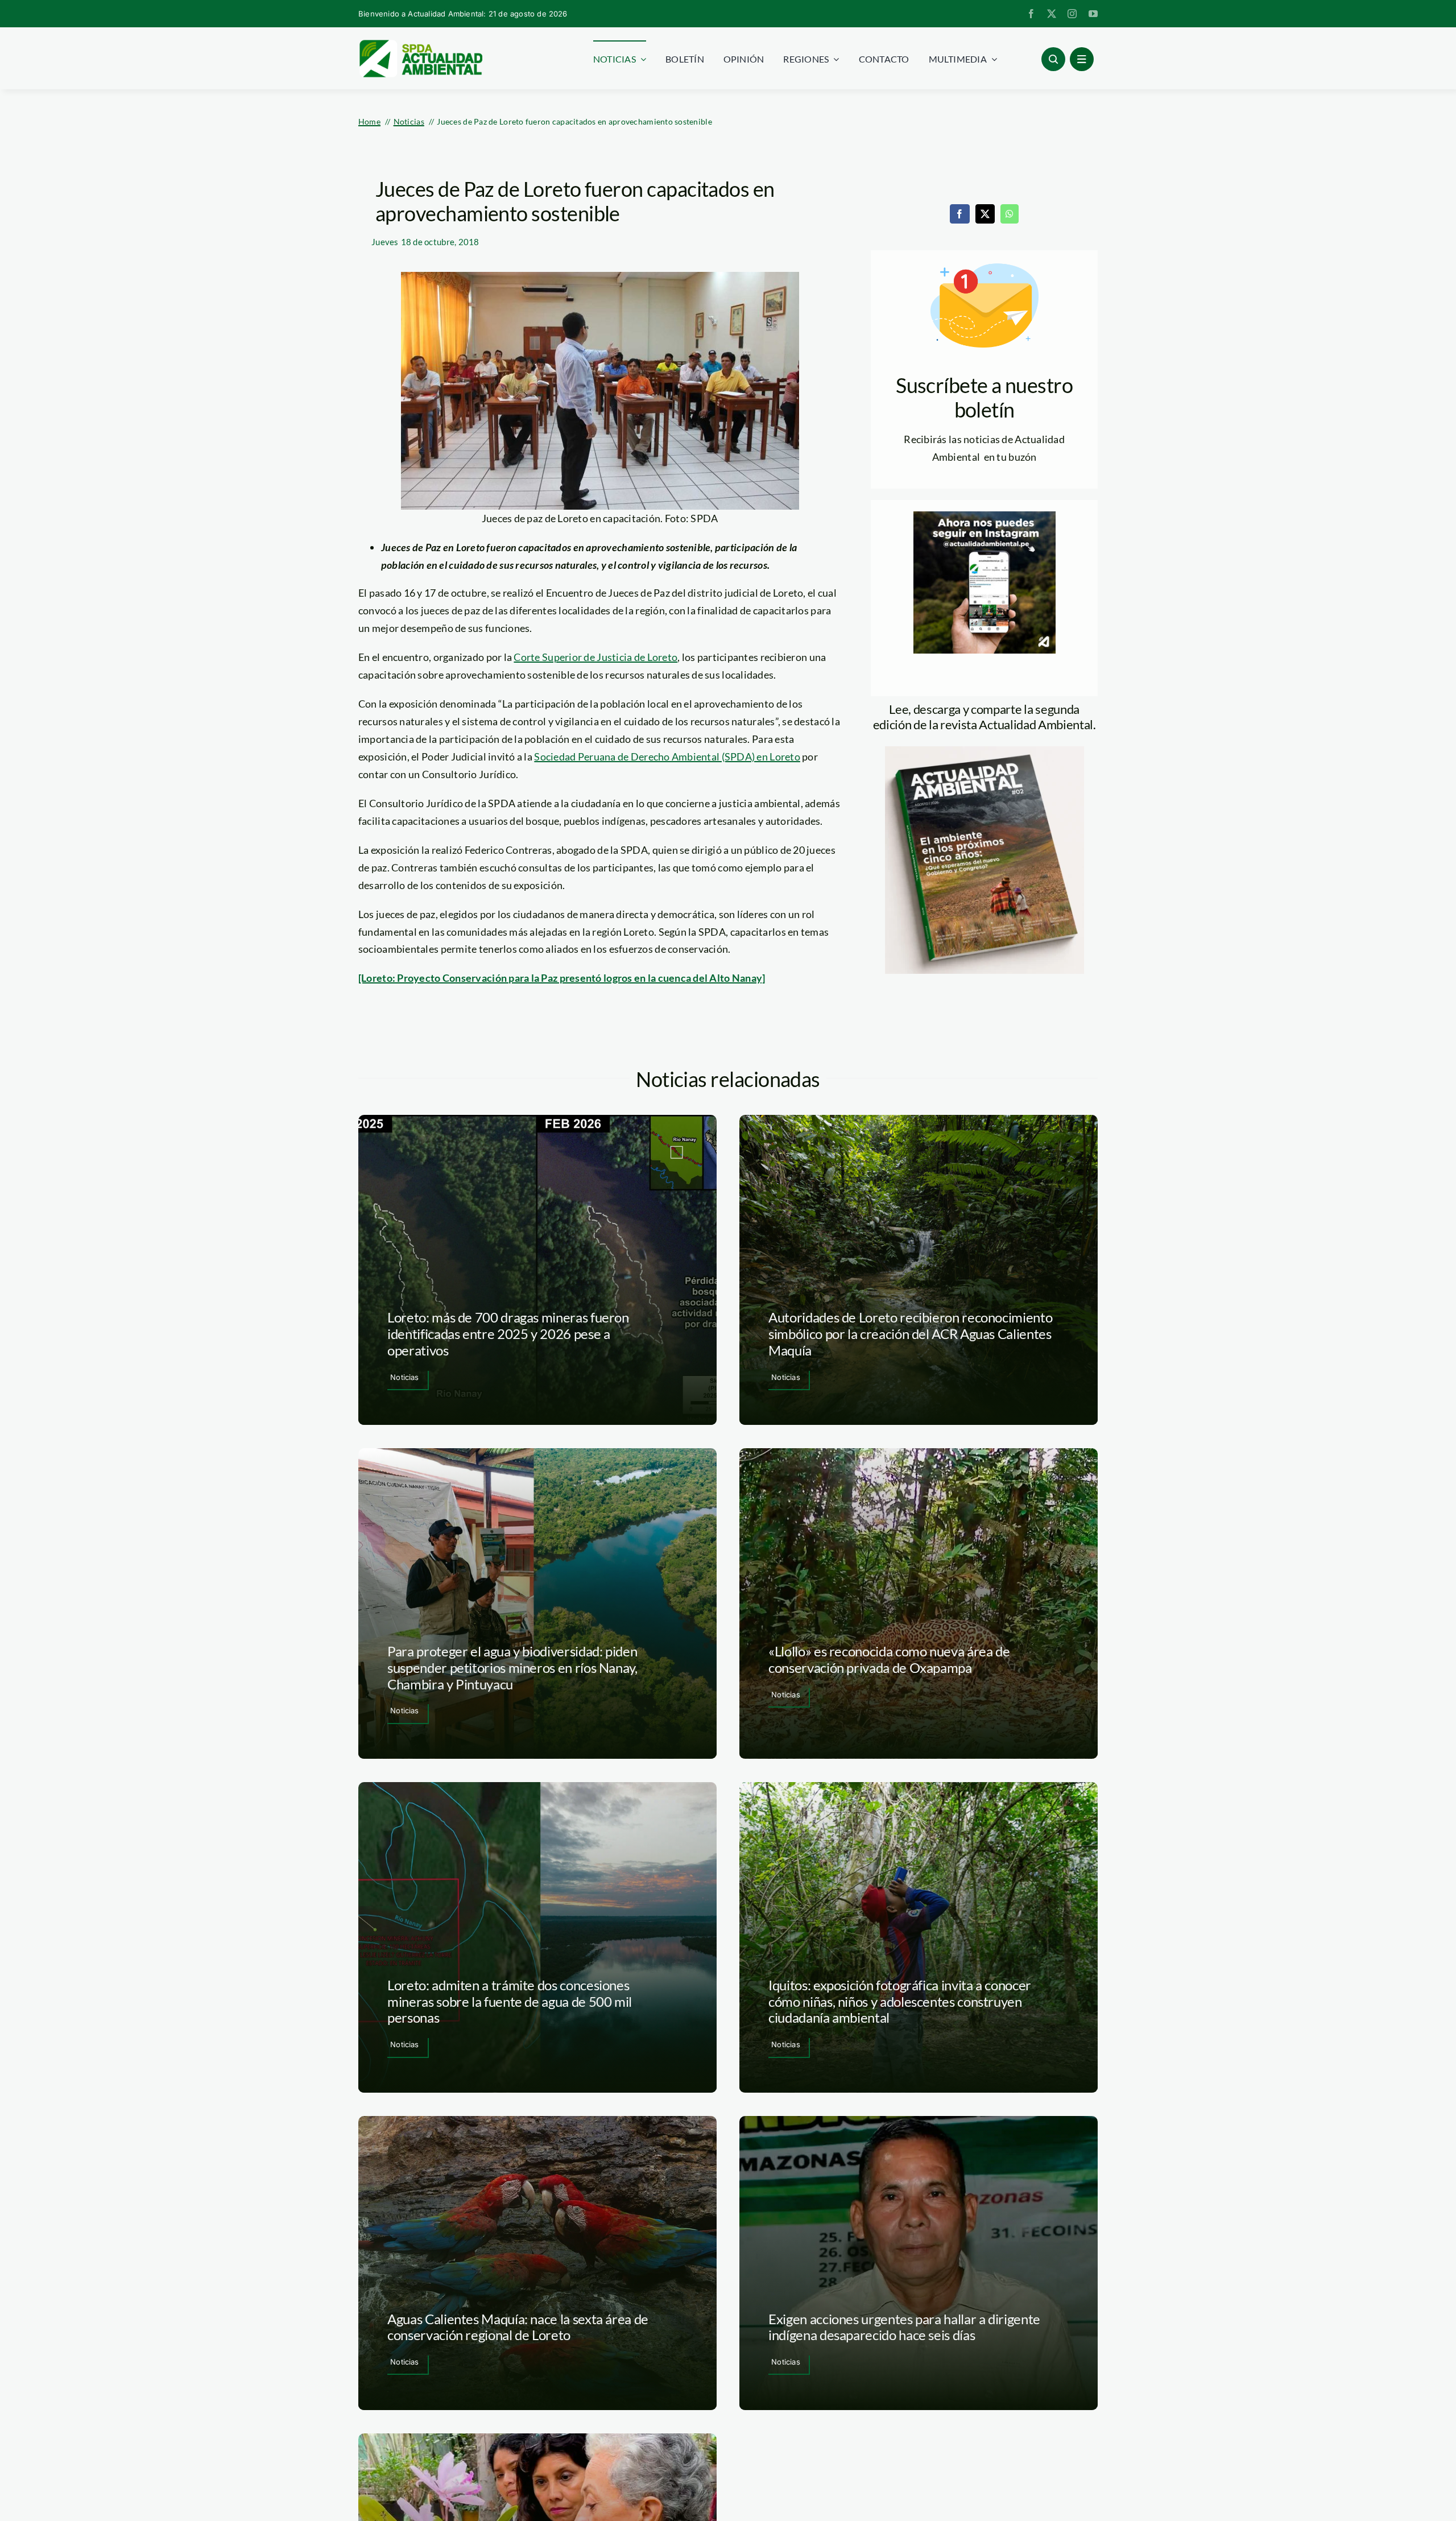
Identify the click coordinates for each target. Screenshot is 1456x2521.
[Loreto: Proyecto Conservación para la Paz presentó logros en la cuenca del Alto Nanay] (562, 978)
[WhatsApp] (1010, 214)
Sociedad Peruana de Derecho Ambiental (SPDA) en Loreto (667, 757)
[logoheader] (420, 44)
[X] (985, 214)
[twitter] (1052, 14)
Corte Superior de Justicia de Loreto (595, 657)
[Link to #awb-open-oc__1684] (1082, 59)
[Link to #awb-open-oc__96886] (1053, 59)
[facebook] (1031, 14)
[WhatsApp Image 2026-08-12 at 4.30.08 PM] (985, 751)
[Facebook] (959, 214)
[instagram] (1072, 14)
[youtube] (1093, 14)
